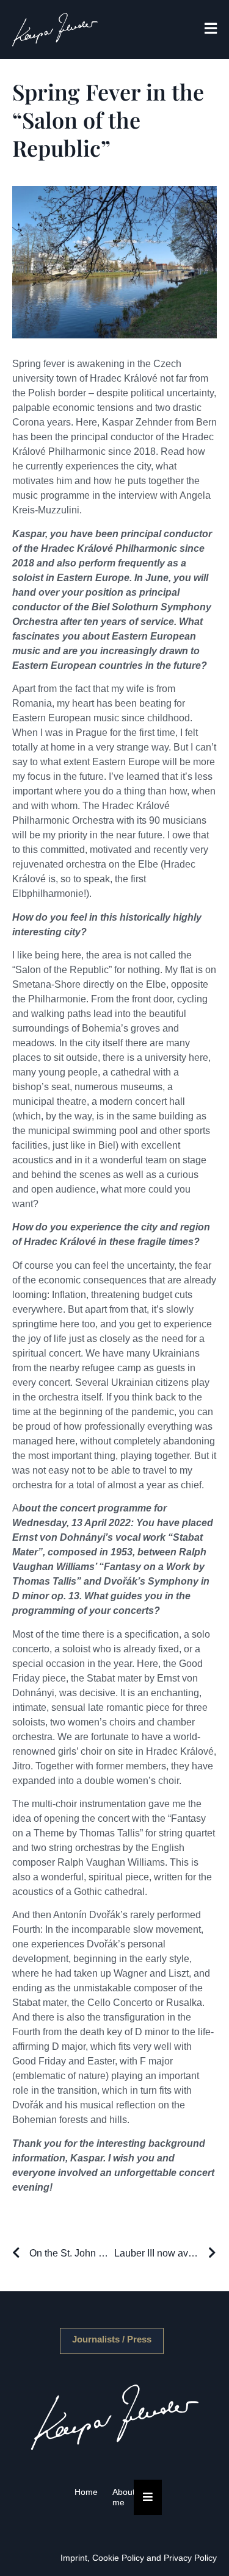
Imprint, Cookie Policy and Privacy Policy (139, 2558)
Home (86, 2492)
